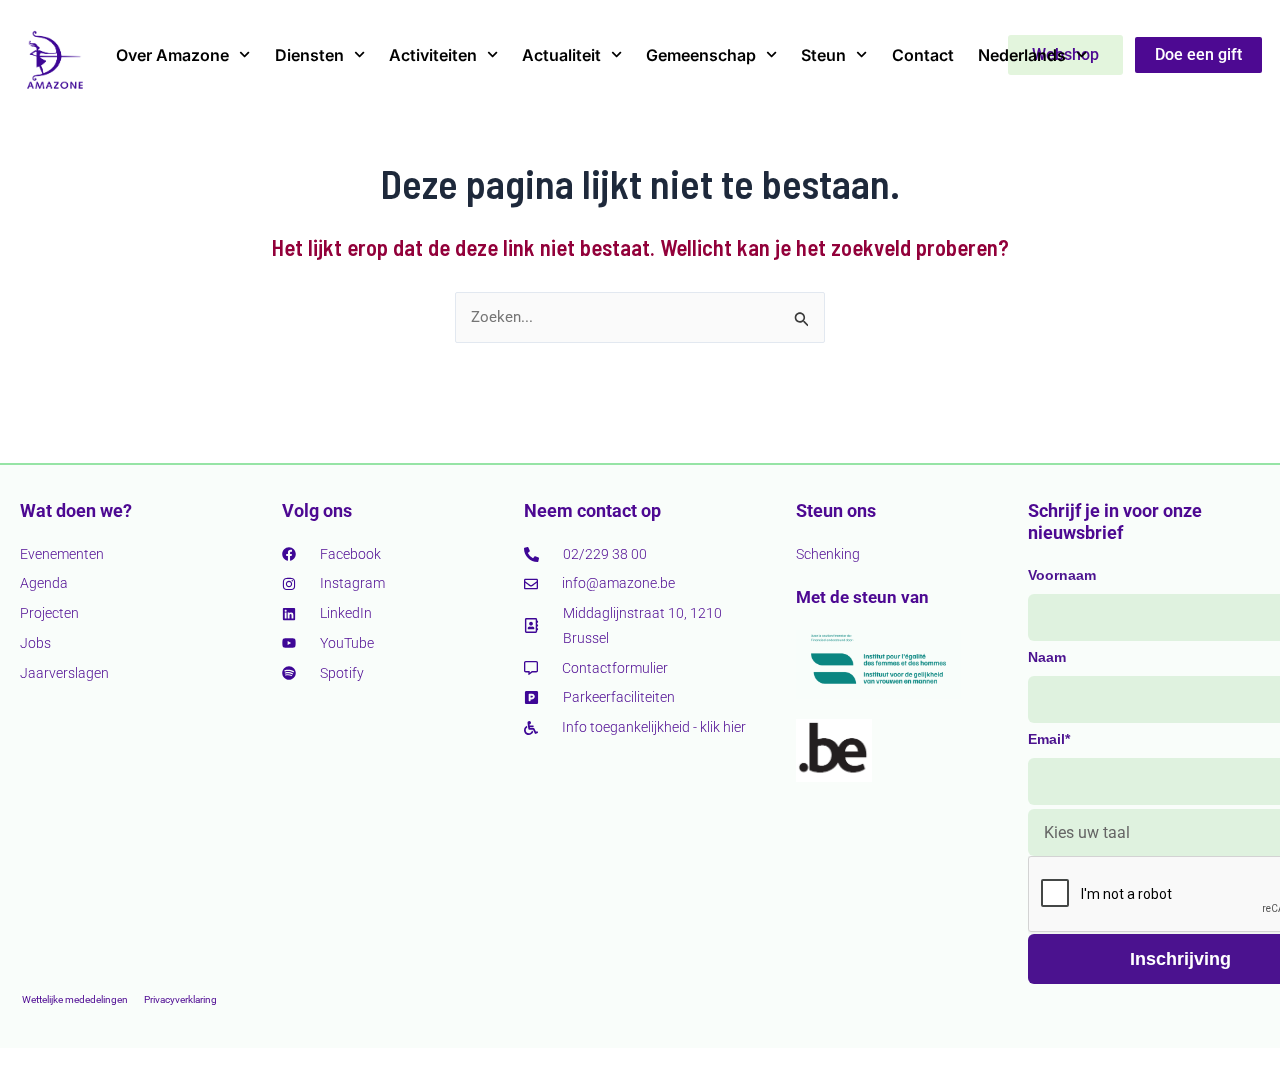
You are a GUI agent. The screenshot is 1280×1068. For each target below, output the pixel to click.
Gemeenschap (701, 55)
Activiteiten (433, 55)
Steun (823, 55)
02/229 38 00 (605, 554)
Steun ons (836, 510)
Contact (923, 55)
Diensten (309, 55)
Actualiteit (561, 55)
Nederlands (1022, 55)
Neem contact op (592, 510)
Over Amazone (172, 55)
